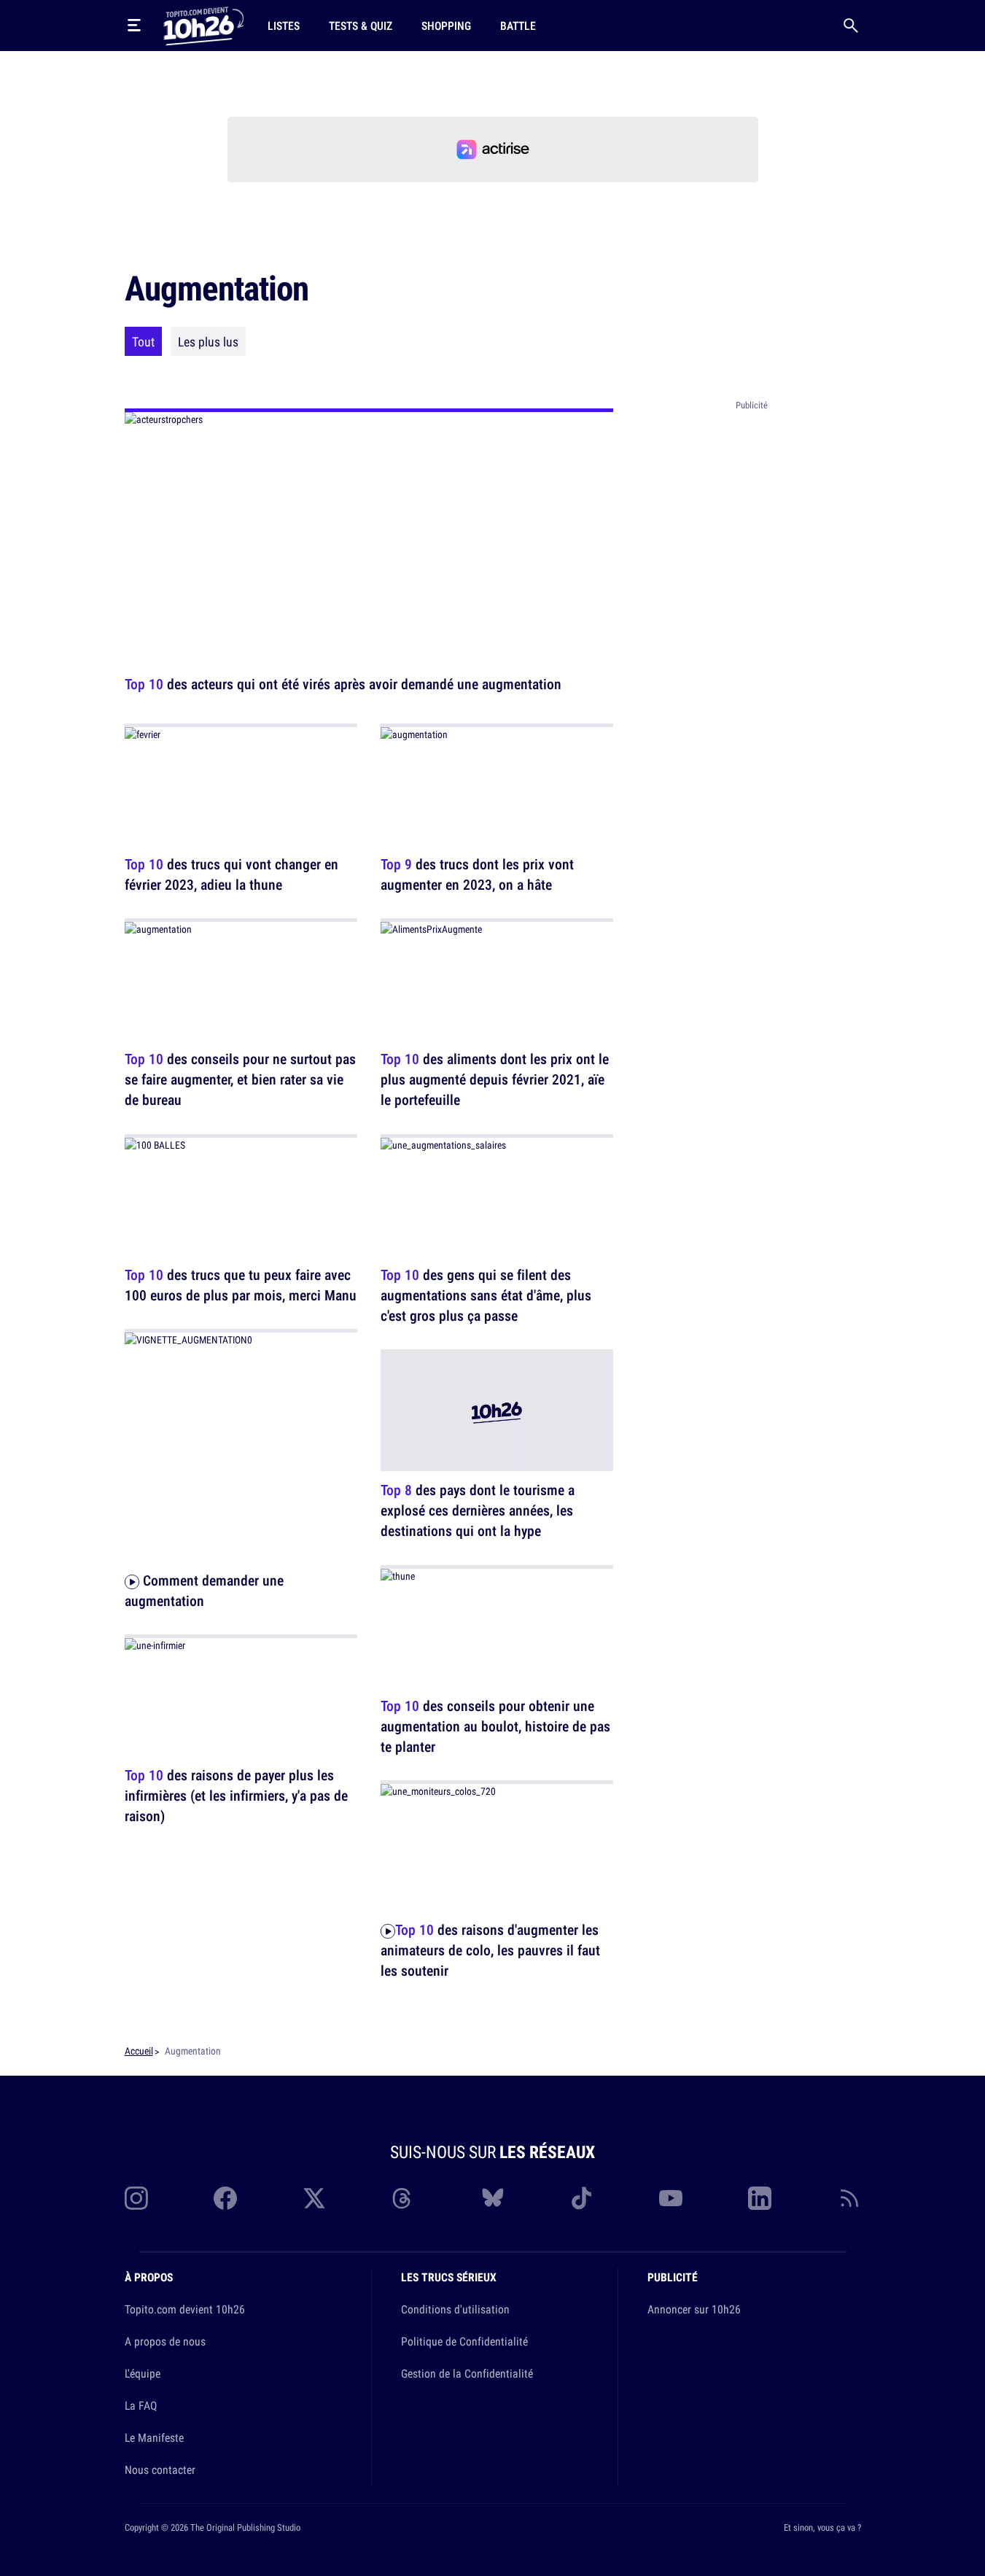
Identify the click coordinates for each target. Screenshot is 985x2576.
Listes (284, 26)
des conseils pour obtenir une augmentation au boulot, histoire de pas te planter (495, 1726)
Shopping (446, 26)
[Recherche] (851, 26)
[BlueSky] (493, 2198)
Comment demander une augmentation (204, 1590)
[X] (314, 2198)
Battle (518, 26)
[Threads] (403, 2198)
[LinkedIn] (760, 2198)
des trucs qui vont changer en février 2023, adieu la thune (231, 874)
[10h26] (203, 25)
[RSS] (849, 2198)
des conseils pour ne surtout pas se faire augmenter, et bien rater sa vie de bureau (240, 1080)
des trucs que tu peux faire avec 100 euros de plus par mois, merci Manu (241, 1285)
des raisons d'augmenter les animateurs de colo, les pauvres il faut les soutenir (490, 1951)
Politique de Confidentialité (464, 2341)
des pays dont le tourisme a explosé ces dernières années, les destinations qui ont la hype (478, 1511)
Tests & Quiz (361, 26)
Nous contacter (160, 2470)
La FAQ (141, 2405)
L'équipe (143, 2373)
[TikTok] (582, 2198)
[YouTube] (671, 2198)
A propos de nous (165, 2341)
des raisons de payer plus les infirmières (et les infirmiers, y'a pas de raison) (236, 1796)
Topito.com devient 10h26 (185, 2309)
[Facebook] (225, 2198)
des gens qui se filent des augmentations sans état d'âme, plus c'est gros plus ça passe (486, 1295)
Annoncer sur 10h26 (694, 2309)
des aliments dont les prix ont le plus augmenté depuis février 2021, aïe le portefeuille (495, 1080)
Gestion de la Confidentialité (467, 2373)
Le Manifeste (154, 2437)
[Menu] (134, 26)
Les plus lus (208, 341)
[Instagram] (136, 2198)
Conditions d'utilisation (455, 2309)
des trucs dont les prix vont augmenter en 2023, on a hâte (477, 874)
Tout (143, 341)
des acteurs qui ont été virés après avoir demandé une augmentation (343, 684)
